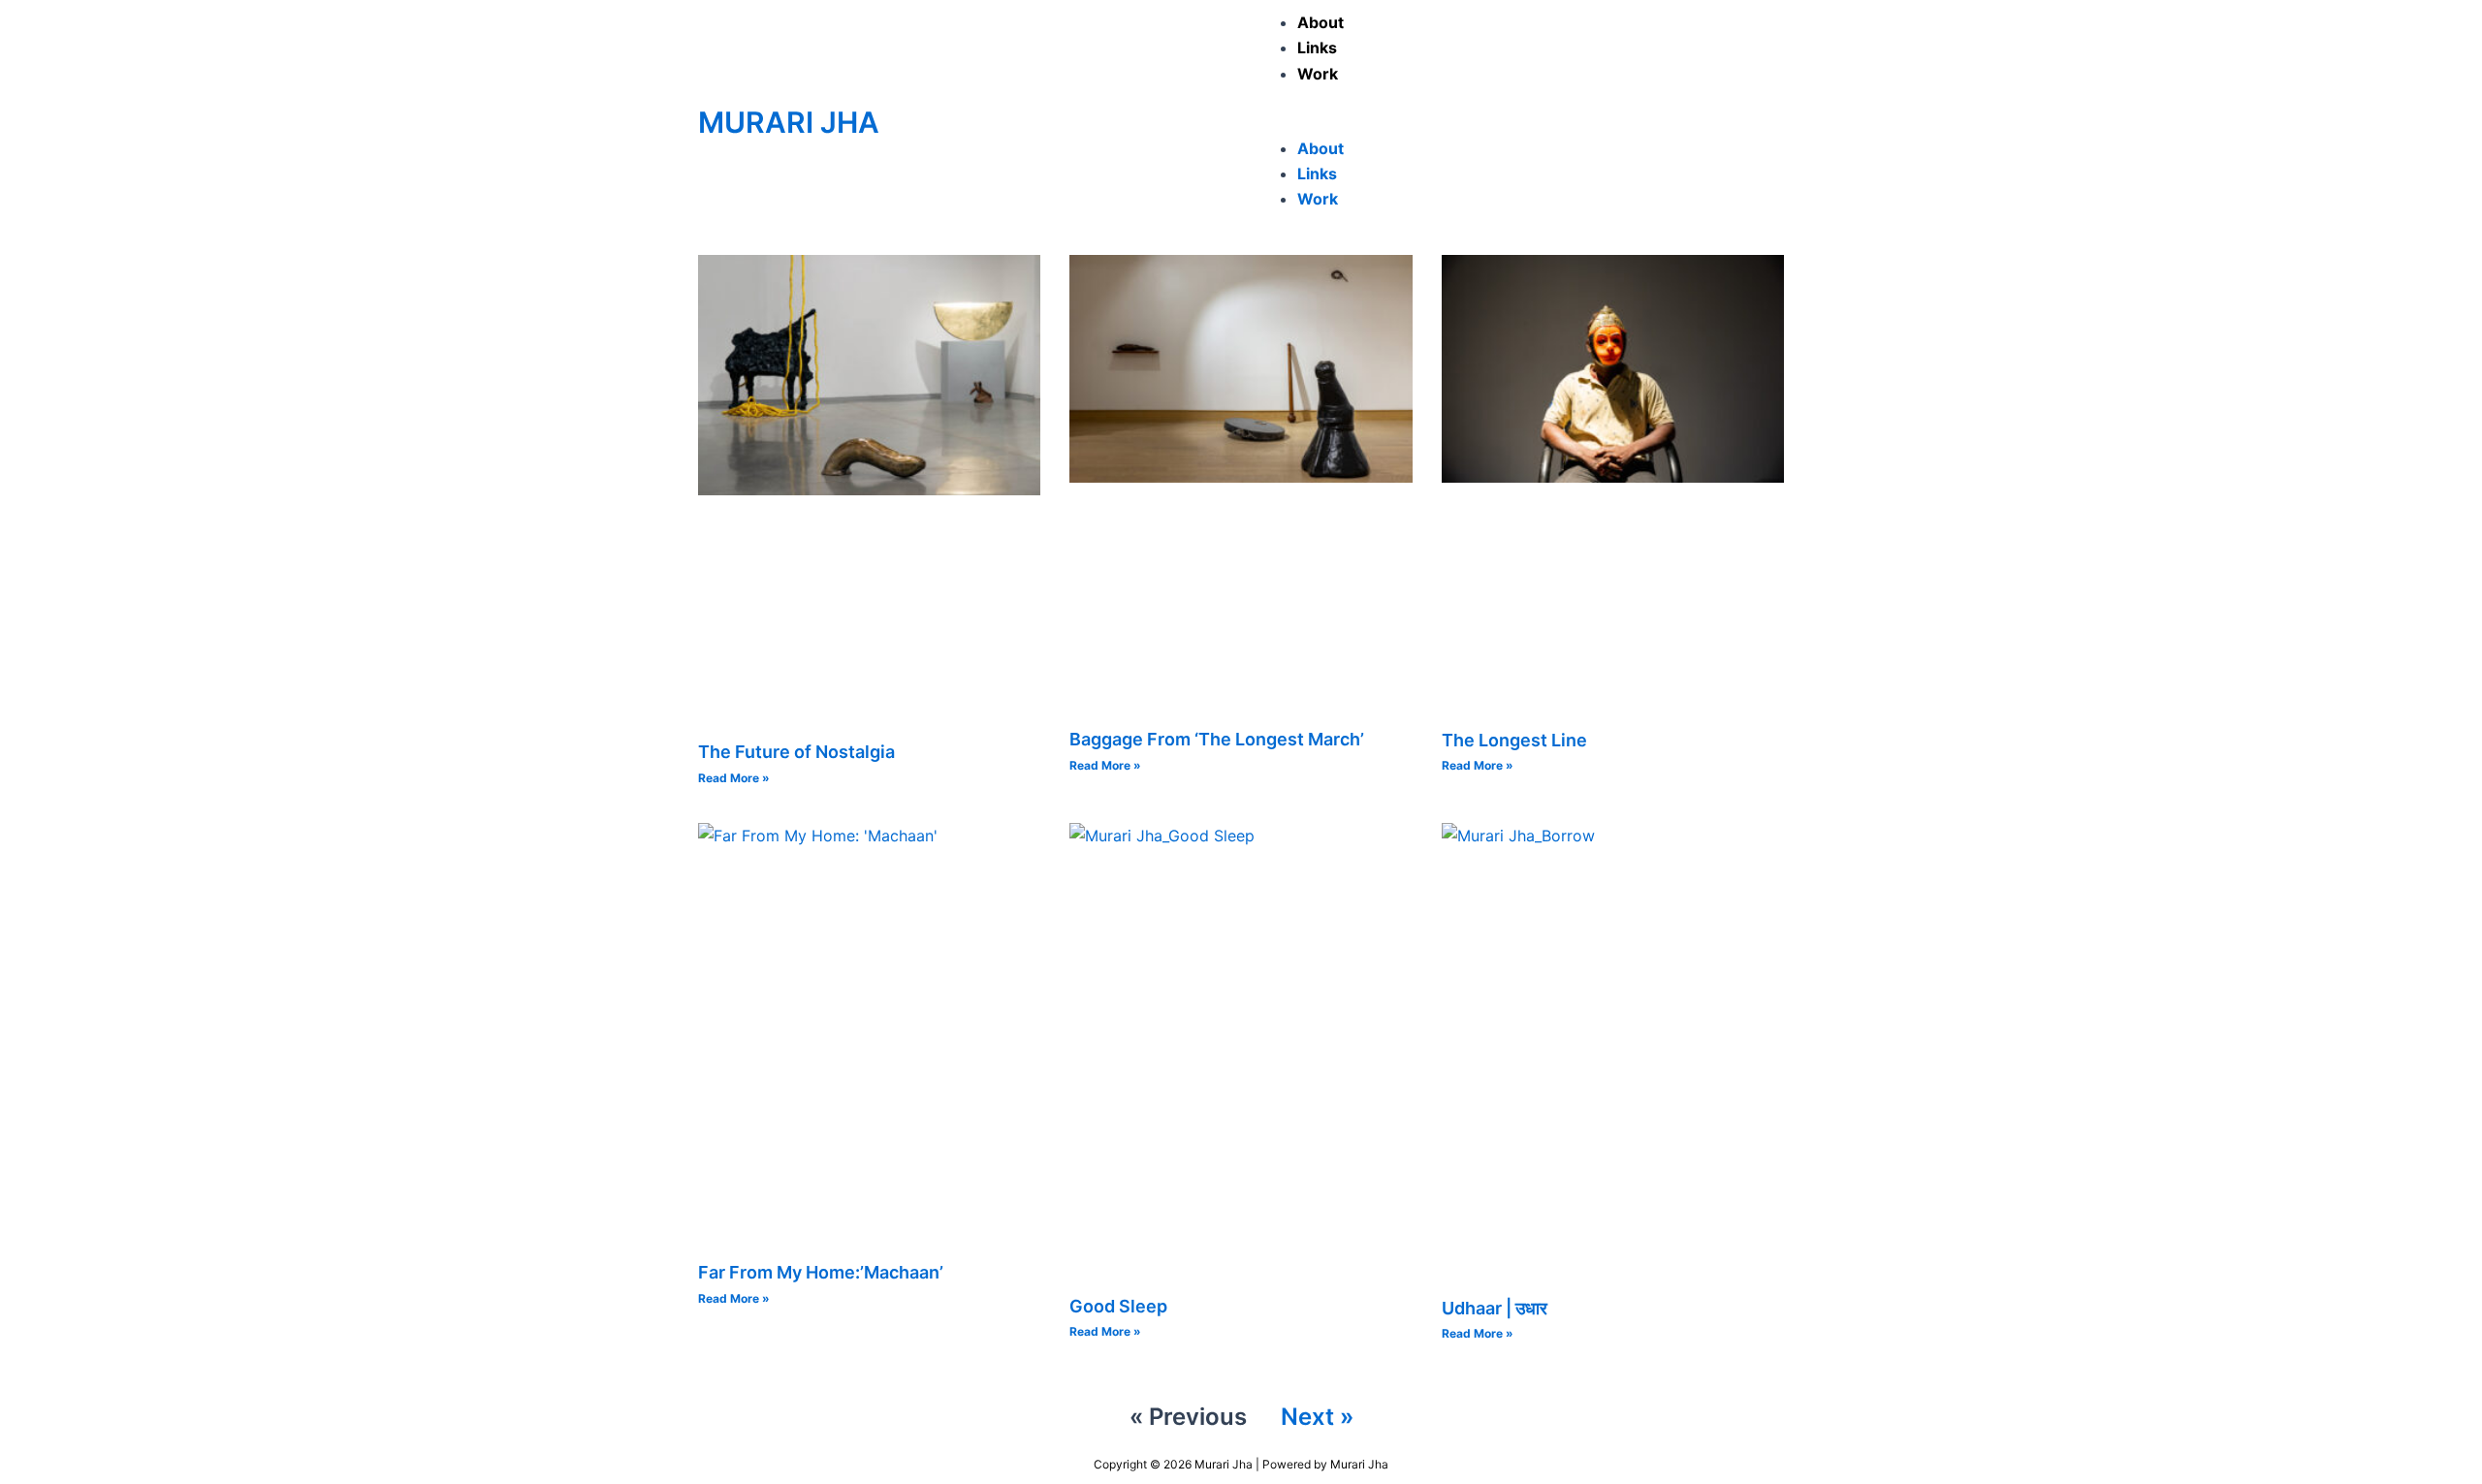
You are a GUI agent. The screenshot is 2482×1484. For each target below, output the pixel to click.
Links (1317, 47)
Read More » (734, 778)
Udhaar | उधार (1495, 1308)
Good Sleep (1118, 1306)
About (1321, 22)
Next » (1317, 1417)
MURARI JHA (789, 122)
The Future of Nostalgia (796, 752)
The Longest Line (1514, 740)
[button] (1517, 122)
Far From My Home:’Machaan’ (821, 1272)
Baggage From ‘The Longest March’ (1217, 739)
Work (1318, 74)
